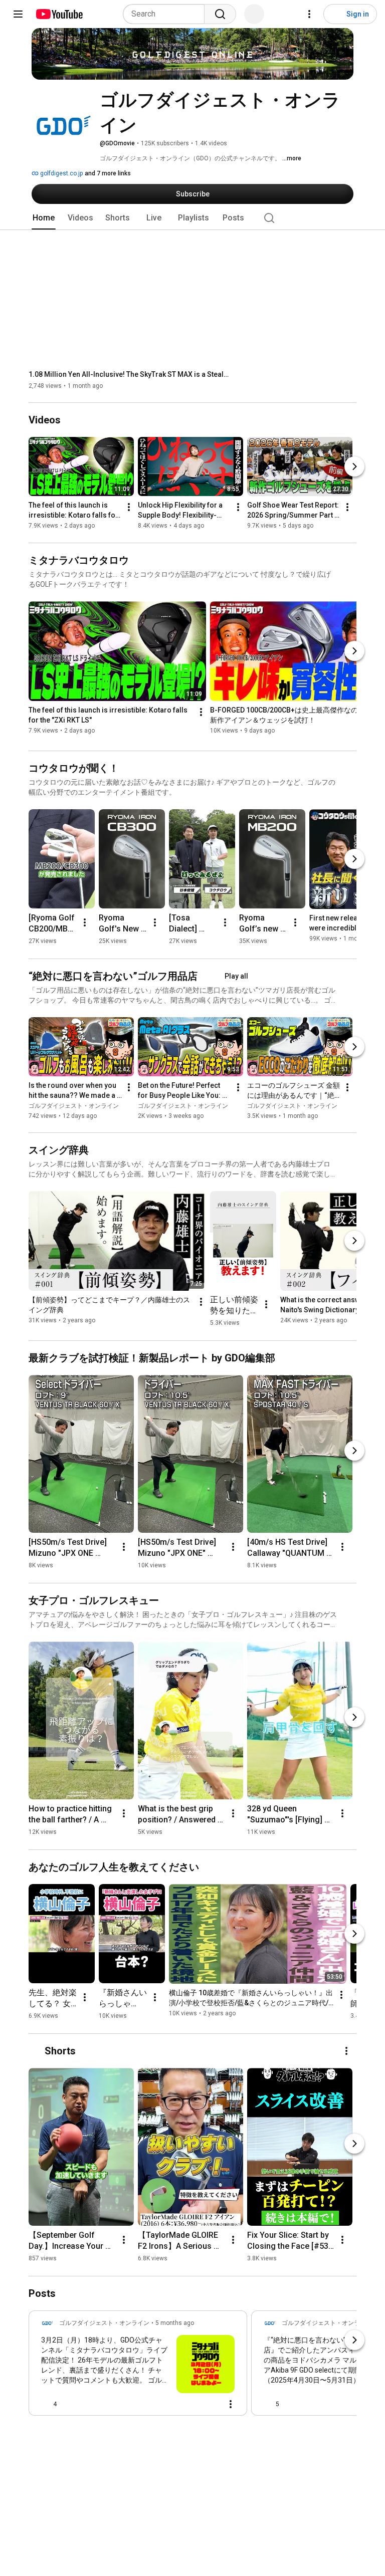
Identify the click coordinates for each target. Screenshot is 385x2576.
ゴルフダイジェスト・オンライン (74, 1106)
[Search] (220, 14)
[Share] (186, 2404)
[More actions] (129, 508)
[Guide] (18, 14)
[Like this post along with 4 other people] (45, 2404)
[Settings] (309, 14)
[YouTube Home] (59, 14)
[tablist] (192, 218)
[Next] (354, 467)
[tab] (44, 218)
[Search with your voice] (254, 14)
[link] (138, 2366)
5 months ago (175, 2323)
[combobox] (167, 14)
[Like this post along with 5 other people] (268, 2404)
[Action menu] (231, 2404)
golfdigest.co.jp (61, 173)
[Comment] (211, 2404)
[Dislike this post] (69, 2404)
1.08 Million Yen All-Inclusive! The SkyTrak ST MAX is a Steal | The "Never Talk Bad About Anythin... (129, 374)
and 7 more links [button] (108, 173)
